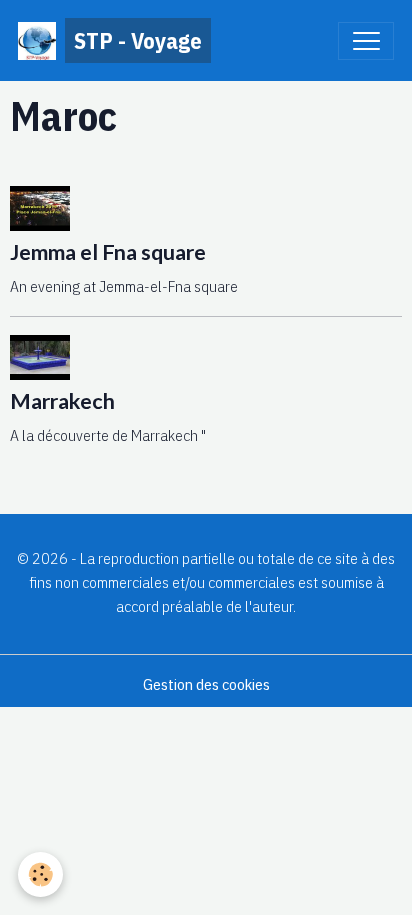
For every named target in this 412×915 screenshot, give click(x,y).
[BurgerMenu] (366, 41)
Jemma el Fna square (108, 252)
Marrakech (62, 401)
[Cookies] (40, 874)
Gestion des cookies (206, 684)
